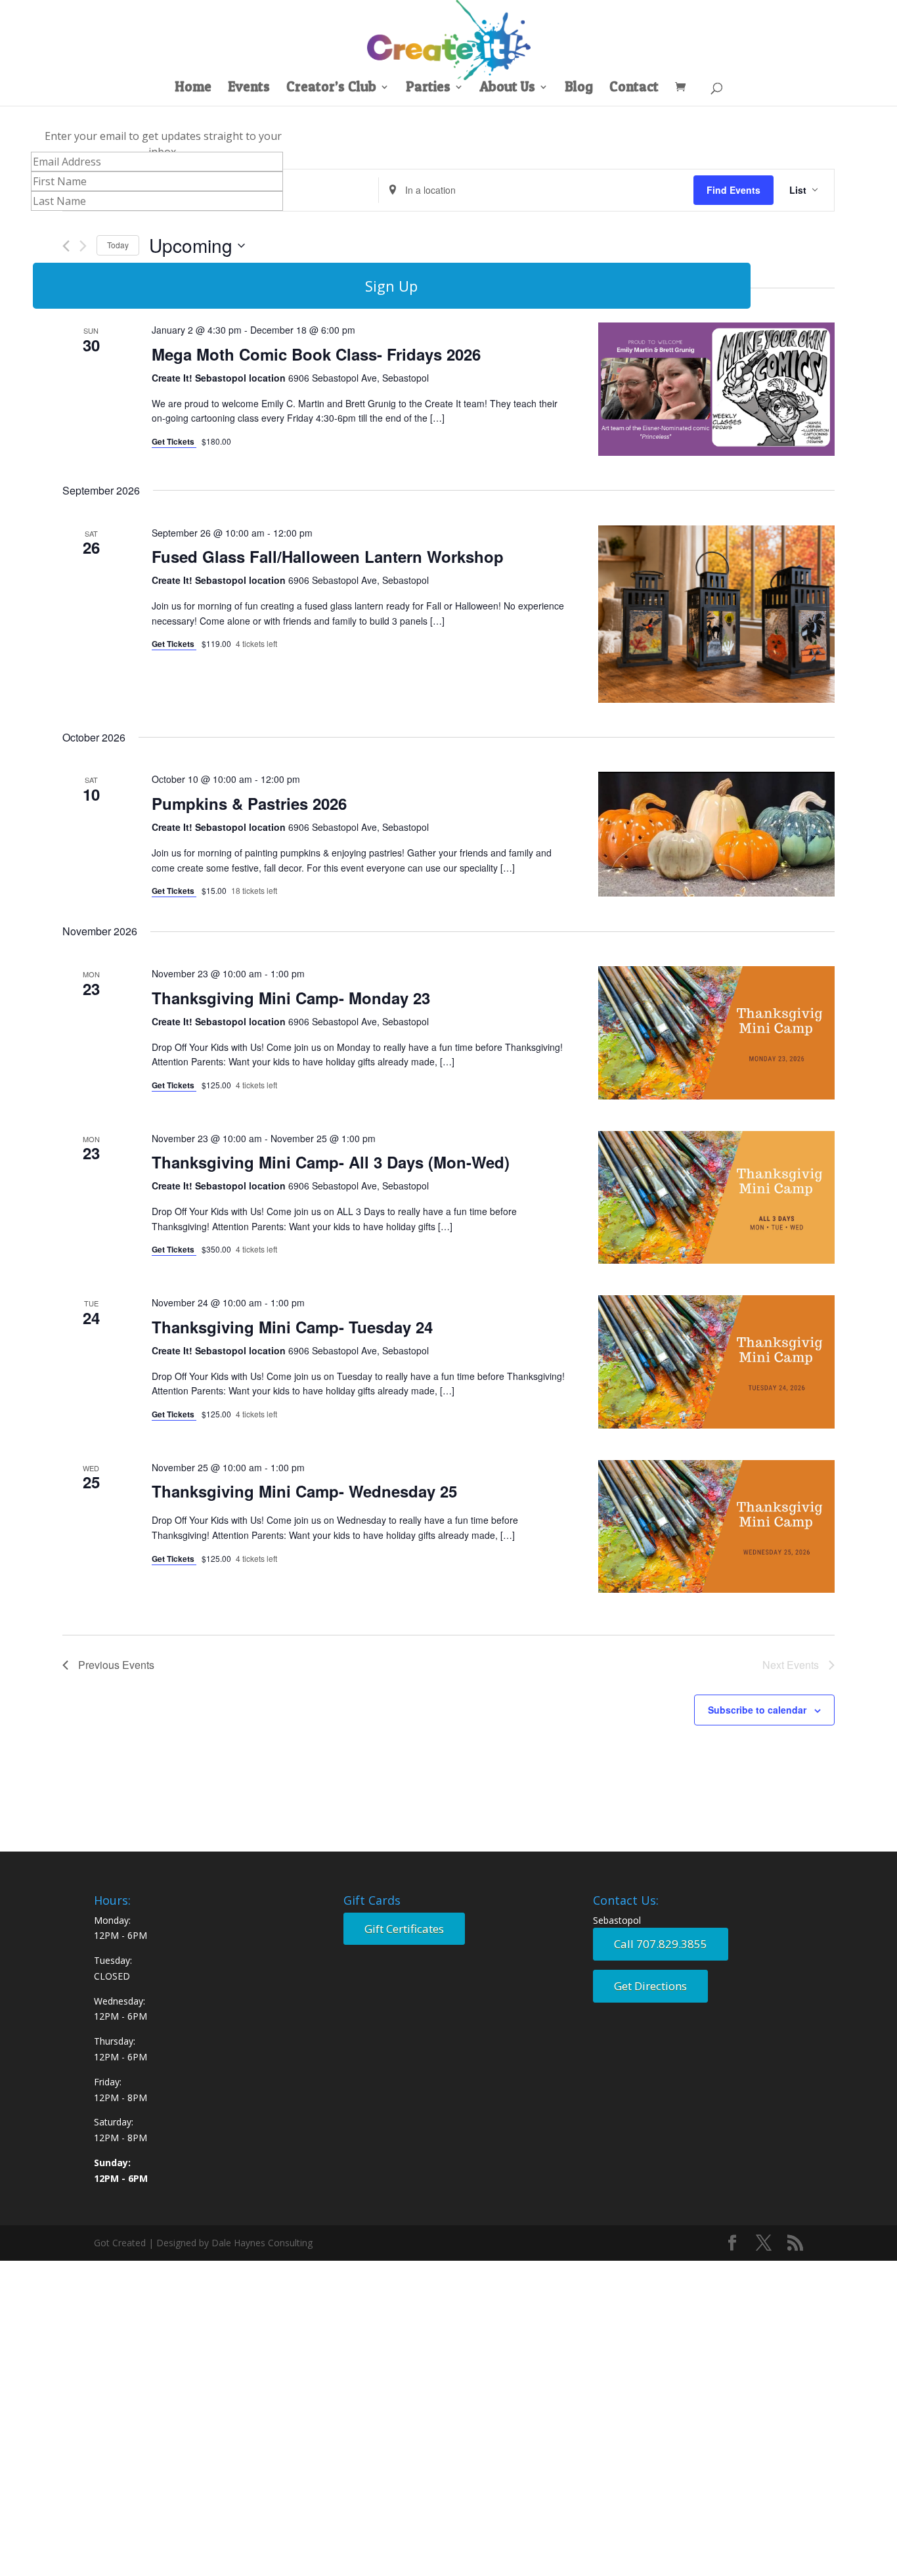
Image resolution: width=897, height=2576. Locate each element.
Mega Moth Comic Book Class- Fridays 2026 (316, 354)
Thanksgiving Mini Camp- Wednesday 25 (304, 1491)
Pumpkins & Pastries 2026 (249, 803)
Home (193, 88)
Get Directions (650, 1986)
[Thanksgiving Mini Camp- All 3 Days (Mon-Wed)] (716, 1198)
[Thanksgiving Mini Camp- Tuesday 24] (716, 1362)
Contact (634, 88)
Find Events (733, 190)
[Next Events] (83, 246)
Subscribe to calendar (757, 1710)
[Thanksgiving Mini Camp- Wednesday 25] (716, 1527)
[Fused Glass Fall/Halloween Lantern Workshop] (716, 614)
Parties (428, 88)
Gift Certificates (404, 1929)
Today (118, 245)
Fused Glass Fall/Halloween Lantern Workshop (328, 556)
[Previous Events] (66, 246)
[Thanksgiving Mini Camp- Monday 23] (716, 1033)
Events (249, 88)
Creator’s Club (331, 88)
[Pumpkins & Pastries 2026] (716, 834)
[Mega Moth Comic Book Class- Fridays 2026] (716, 389)
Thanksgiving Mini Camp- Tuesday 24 (292, 1327)
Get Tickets (174, 441)
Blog (579, 88)
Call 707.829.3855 (661, 1944)
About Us (508, 88)
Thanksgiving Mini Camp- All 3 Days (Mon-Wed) (331, 1162)
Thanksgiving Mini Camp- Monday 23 (291, 998)
